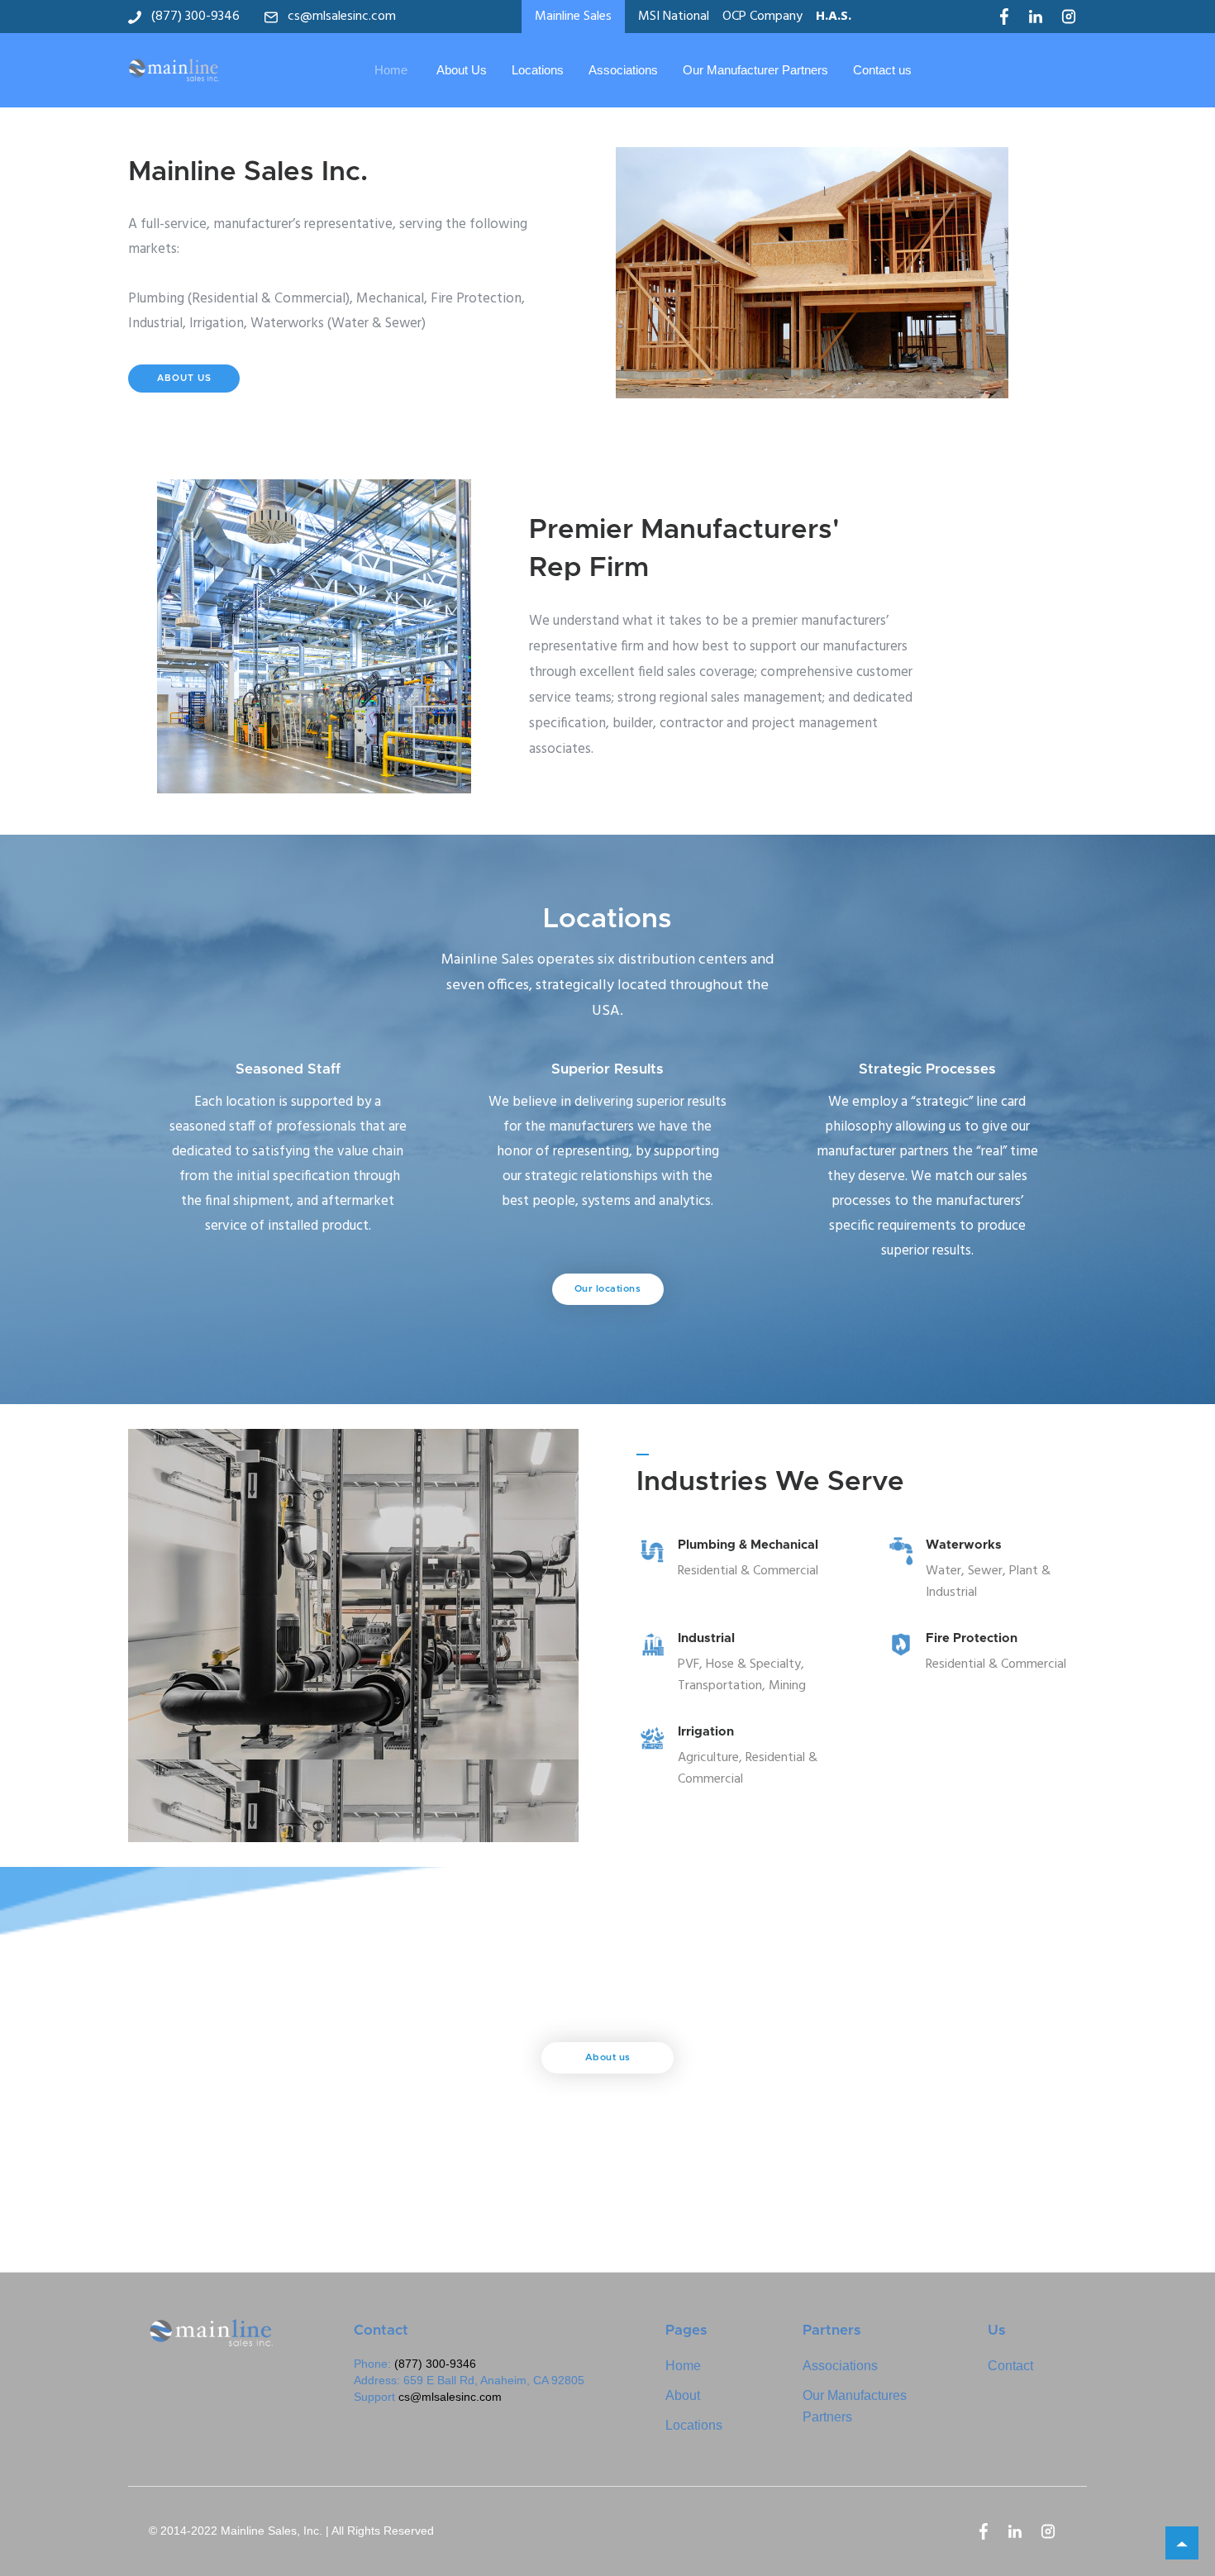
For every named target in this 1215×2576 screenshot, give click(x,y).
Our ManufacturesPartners (855, 2406)
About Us (462, 70)
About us (608, 2057)
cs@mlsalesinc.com (450, 2397)
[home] (174, 70)
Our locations (608, 1289)
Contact (1010, 2366)
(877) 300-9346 (435, 2364)
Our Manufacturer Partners (755, 70)
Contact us (882, 70)
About (683, 2395)
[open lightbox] (837, 273)
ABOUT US (184, 378)
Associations (623, 70)
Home (391, 70)
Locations (538, 70)
